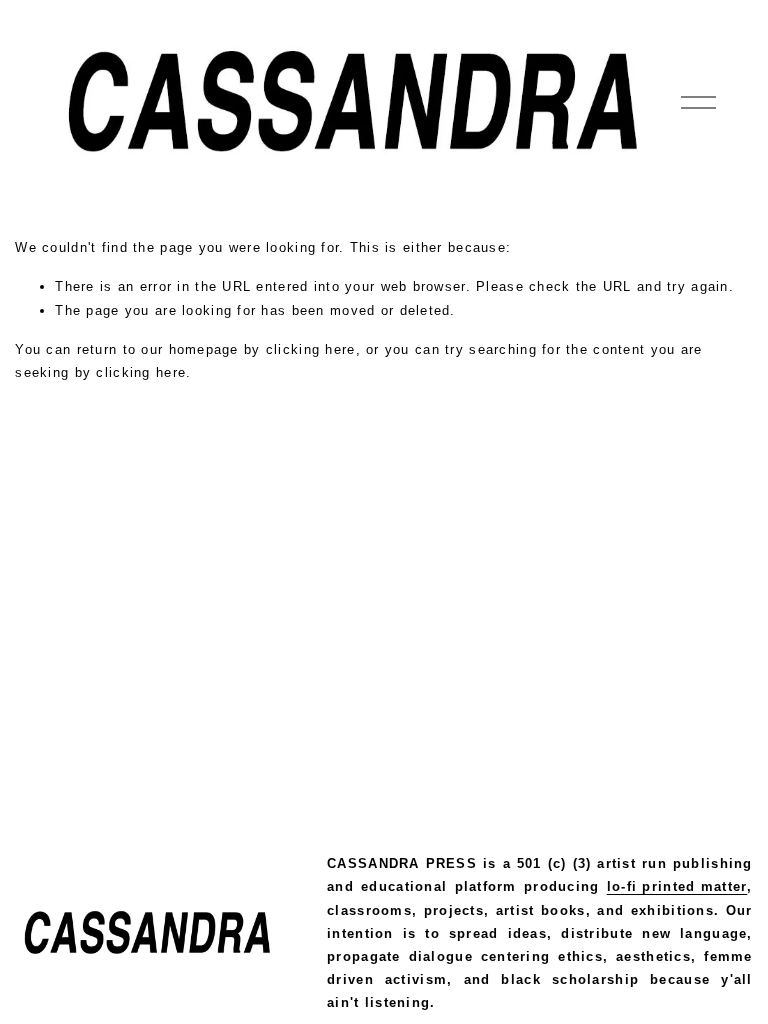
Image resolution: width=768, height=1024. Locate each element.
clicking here (311, 349)
